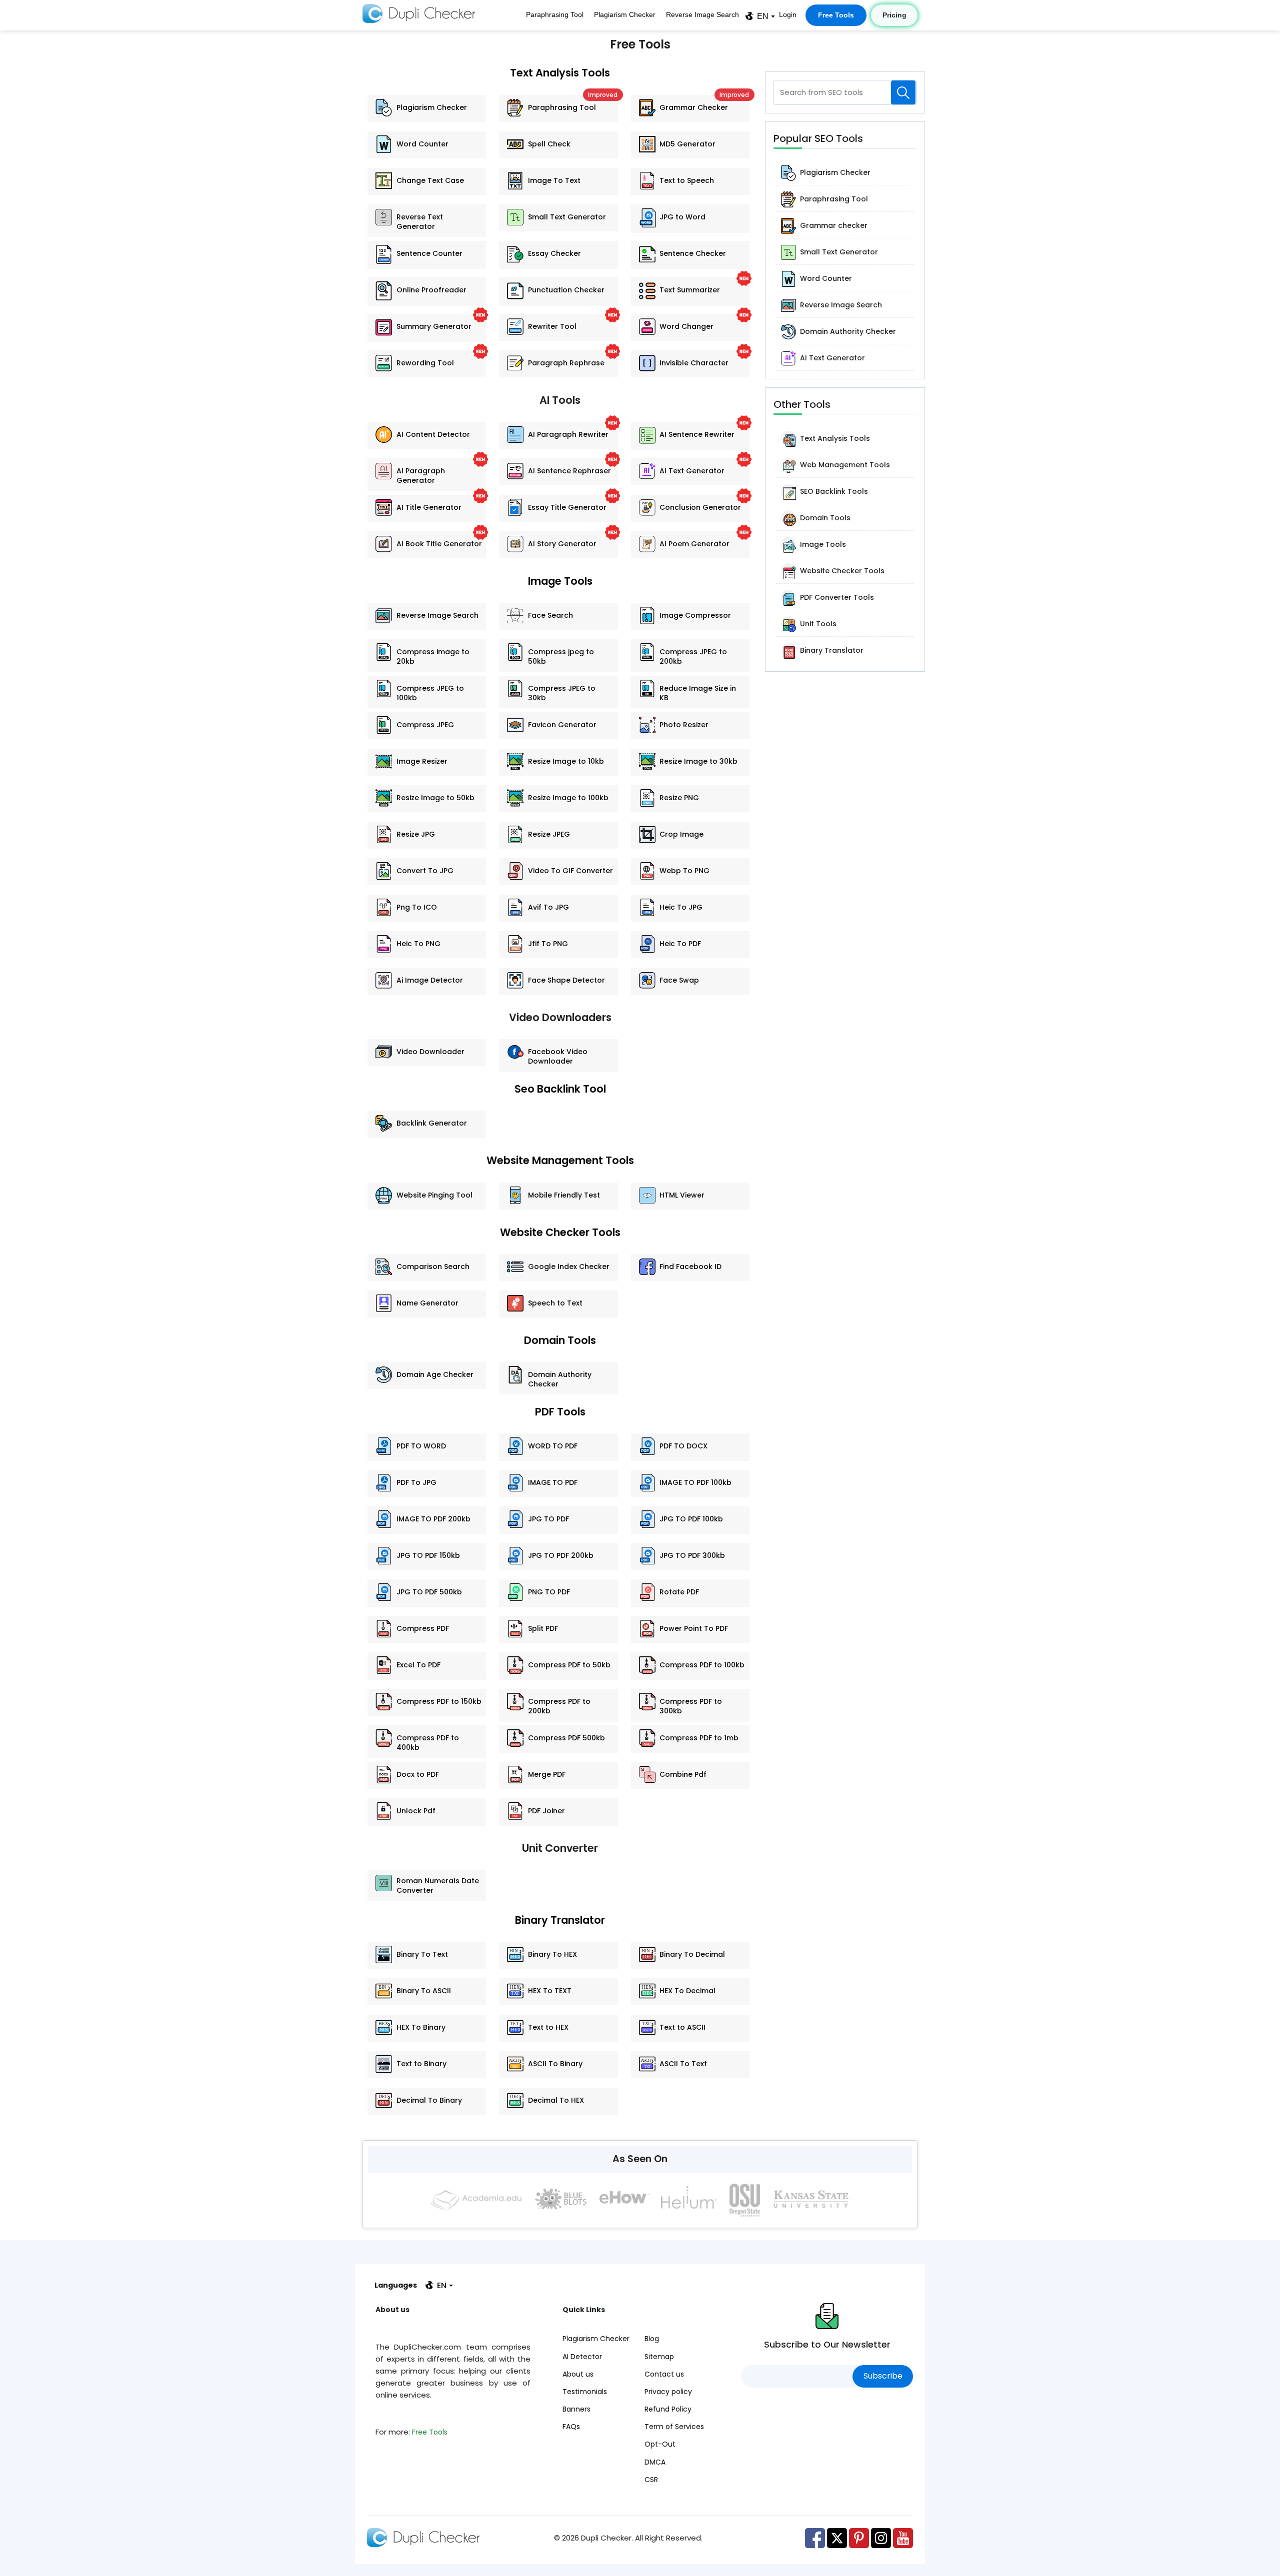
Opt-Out (660, 2444)
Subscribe (883, 2376)
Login (788, 14)
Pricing (894, 15)
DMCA (655, 2462)
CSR (651, 2480)
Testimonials (585, 2392)
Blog (652, 2339)
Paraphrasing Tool (555, 14)
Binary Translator (560, 1920)
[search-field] (903, 92)
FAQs (571, 2427)
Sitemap (659, 2357)
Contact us (664, 2374)
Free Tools (836, 15)
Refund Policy (668, 2409)
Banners (576, 2409)
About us (578, 2374)
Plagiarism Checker (625, 14)
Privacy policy (668, 2392)
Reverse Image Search (702, 14)
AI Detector (582, 2357)
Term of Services (674, 2427)
